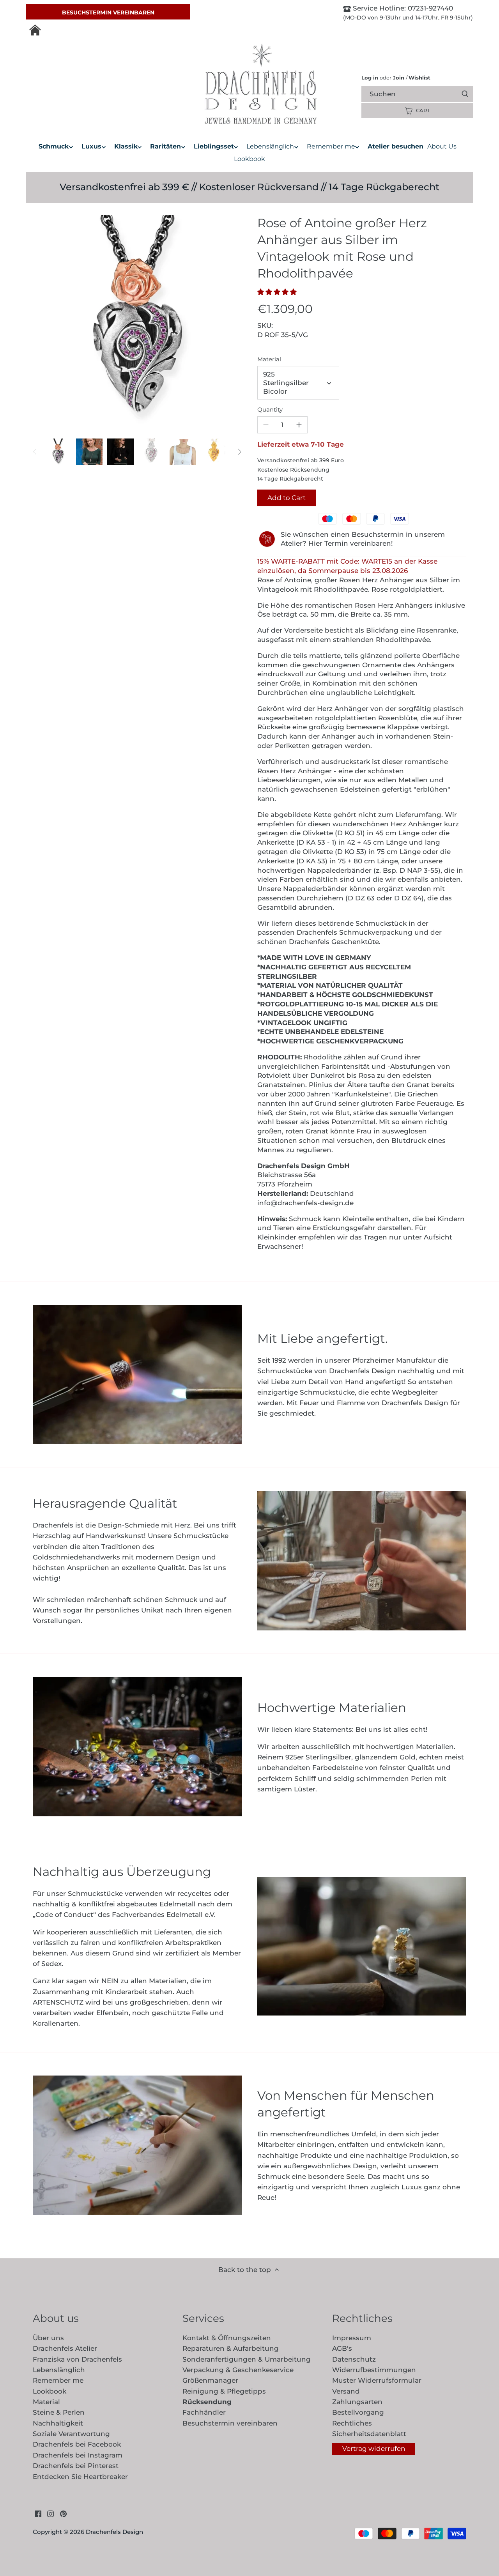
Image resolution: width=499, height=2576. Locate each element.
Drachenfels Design (114, 2532)
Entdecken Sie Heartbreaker (80, 2477)
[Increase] (299, 425)
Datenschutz (354, 2359)
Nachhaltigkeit (58, 2423)
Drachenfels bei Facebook (77, 2444)
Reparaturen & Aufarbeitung (231, 2348)
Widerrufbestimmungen (374, 2370)
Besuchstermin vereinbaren (108, 12)
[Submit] (465, 94)
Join (399, 78)
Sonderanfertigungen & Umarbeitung (247, 2359)
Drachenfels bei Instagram (78, 2455)
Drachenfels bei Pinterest (76, 2466)
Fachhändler (204, 2412)
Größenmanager (210, 2380)
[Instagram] (50, 2514)
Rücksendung (207, 2402)
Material (269, 359)
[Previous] (35, 452)
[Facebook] (38, 2514)
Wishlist (418, 78)
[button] (279, 292)
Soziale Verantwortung (71, 2434)
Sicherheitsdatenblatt (369, 2434)
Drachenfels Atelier (65, 2348)
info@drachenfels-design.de (305, 1203)
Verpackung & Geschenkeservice (238, 2370)
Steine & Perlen (59, 2412)
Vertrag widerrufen (374, 2449)
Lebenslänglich (59, 2370)
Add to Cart (287, 498)
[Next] (239, 452)
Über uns (48, 2338)
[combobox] (424, 94)
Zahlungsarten (357, 2402)
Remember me (58, 2380)
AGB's (342, 2348)
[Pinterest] (63, 2514)
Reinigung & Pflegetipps (224, 2391)
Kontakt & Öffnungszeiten (227, 2338)
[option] (58, 452)
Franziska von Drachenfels (77, 2359)
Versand (346, 2391)
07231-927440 (429, 8)
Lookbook (50, 2391)
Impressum (352, 2338)
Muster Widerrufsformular (377, 2380)
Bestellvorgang (358, 2412)
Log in (370, 78)
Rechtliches (352, 2423)
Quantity (270, 410)
